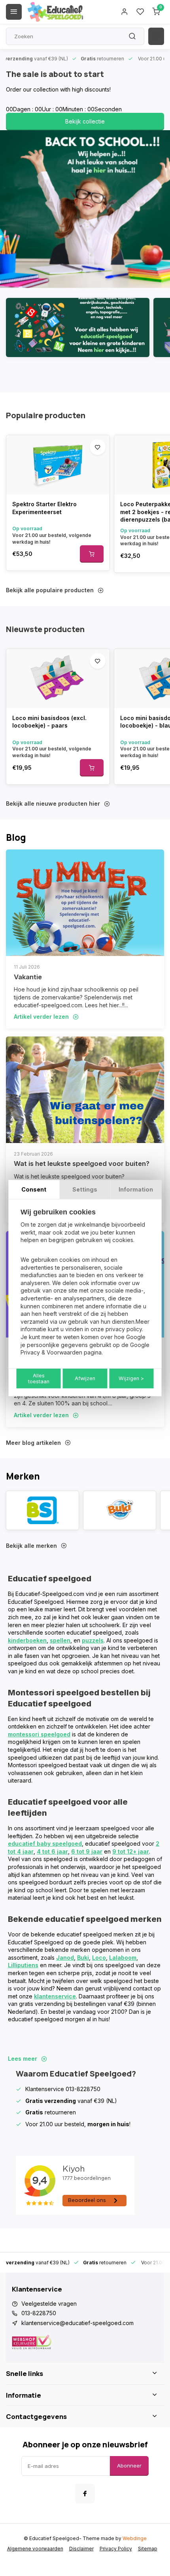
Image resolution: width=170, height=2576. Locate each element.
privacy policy (124, 1329)
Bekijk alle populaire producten (50, 590)
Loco (99, 1958)
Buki (83, 1958)
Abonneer (129, 2466)
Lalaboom (123, 1958)
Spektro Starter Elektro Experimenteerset (44, 508)
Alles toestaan (39, 1379)
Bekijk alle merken (31, 1546)
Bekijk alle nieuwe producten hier (53, 803)
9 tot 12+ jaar (131, 1851)
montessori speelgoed (39, 1734)
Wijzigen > (131, 1378)
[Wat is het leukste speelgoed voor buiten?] (85, 1090)
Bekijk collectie (85, 121)
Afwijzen (85, 1378)
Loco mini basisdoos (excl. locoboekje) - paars (49, 722)
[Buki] (120, 1510)
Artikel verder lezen (41, 1017)
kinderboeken (27, 1640)
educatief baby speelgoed (45, 1844)
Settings (85, 1189)
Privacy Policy (116, 2549)
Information (136, 1189)
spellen (60, 1640)
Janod (65, 1958)
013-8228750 (39, 2313)
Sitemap (148, 2549)
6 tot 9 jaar (87, 1851)
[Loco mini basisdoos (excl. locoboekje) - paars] (58, 679)
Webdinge (135, 2538)
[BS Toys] (42, 1510)
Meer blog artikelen (33, 1443)
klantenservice (55, 1996)
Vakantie (28, 977)
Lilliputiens (23, 1965)
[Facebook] (85, 2494)
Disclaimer (81, 2549)
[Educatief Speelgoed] (55, 12)
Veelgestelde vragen (49, 2304)
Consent (34, 1189)
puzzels (93, 1640)
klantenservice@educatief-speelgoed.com (77, 2323)
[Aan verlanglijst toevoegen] (98, 447)
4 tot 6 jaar (52, 1851)
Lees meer (23, 2059)
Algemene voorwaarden (35, 2549)
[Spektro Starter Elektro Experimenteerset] (58, 465)
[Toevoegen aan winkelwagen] (92, 554)
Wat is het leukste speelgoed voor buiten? (82, 1164)
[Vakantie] (85, 903)
